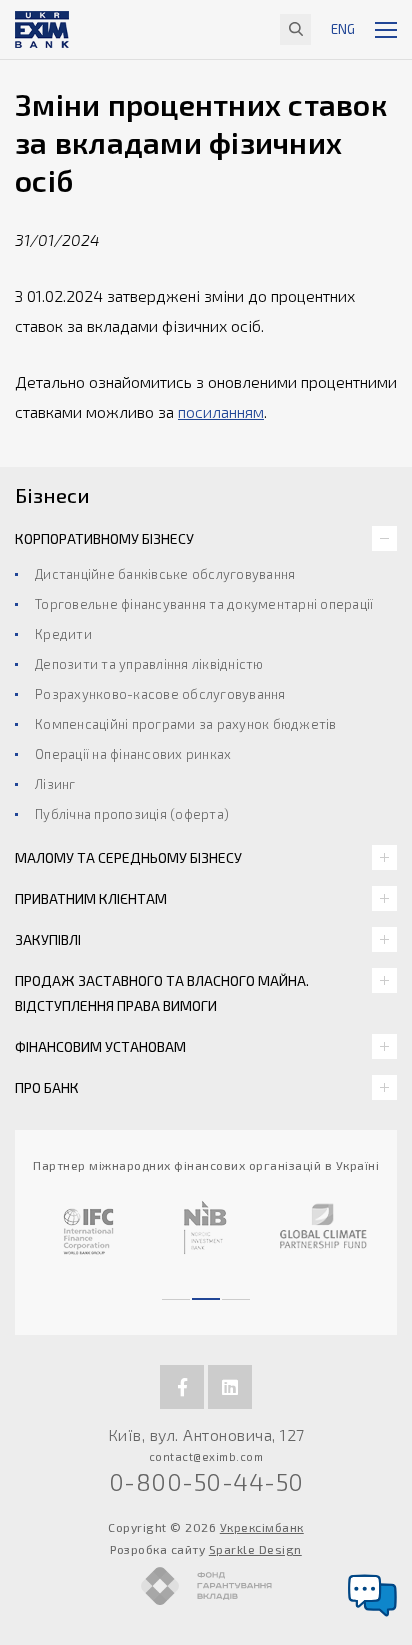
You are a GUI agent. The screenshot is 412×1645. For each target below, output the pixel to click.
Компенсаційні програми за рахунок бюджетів (186, 724)
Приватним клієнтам (91, 898)
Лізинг (55, 784)
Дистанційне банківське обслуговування (165, 574)
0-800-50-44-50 (206, 1482)
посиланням (221, 411)
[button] (176, 1290)
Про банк (47, 1087)
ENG (343, 29)
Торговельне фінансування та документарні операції (204, 604)
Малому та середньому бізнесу (128, 857)
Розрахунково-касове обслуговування (160, 694)
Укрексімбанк (262, 1527)
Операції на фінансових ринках (133, 754)
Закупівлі (48, 939)
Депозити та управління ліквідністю (149, 664)
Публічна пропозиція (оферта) (132, 814)
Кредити (63, 634)
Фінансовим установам (100, 1046)
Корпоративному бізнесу (104, 538)
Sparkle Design (255, 1549)
